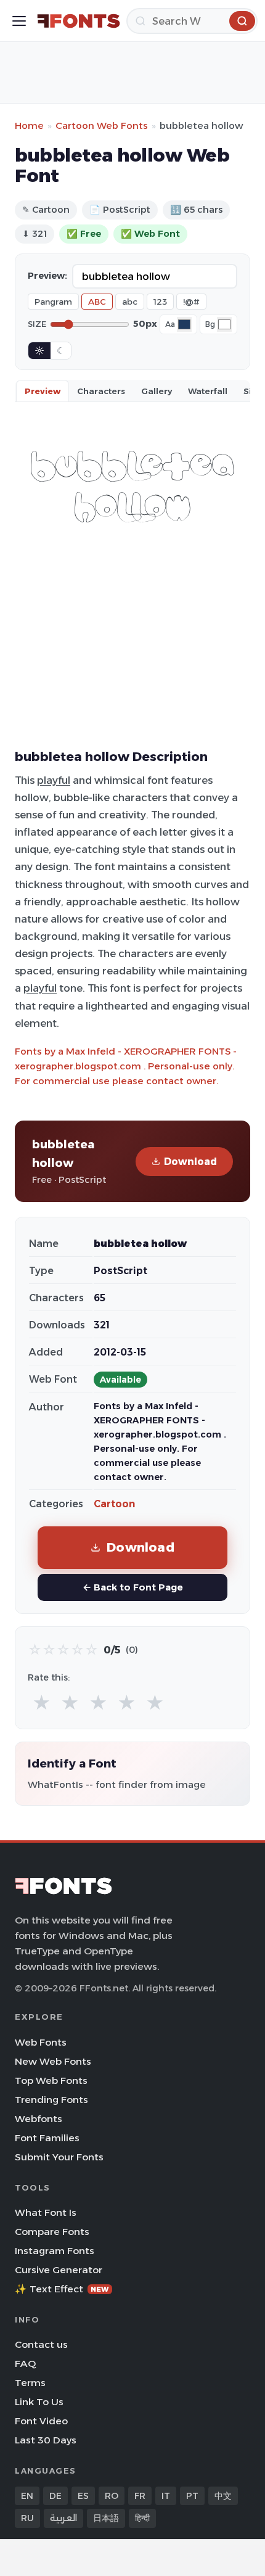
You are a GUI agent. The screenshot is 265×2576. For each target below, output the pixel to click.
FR (140, 2496)
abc (130, 302)
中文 (223, 2496)
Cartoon (114, 1504)
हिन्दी (142, 2518)
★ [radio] (42, 1703)
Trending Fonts (51, 2100)
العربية (63, 2518)
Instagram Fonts (55, 2251)
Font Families (47, 2138)
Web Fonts (41, 2042)
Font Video (41, 2421)
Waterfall (208, 391)
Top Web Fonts (51, 2080)
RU (27, 2518)
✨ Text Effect (62, 2289)
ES (83, 2496)
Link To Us (39, 2402)
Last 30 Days (46, 2440)
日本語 (106, 2518)
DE (55, 2496)
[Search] (242, 21)
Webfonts (39, 2119)
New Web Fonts (53, 2061)
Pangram (53, 302)
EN (27, 2496)
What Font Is (46, 2212)
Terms (30, 2383)
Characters (101, 391)
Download (190, 1162)
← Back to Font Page (133, 1587)
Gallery (157, 391)
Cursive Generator (59, 2270)
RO (112, 2496)
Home (29, 126)
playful (54, 780)
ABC (97, 302)
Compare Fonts (52, 2232)
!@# (191, 302)
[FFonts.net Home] (79, 21)
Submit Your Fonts (59, 2157)
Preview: (47, 276)
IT (166, 2496)
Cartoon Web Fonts (102, 126)
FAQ (25, 2364)
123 (160, 302)
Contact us (41, 2344)
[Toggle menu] (19, 21)
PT (192, 2496)
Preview (43, 391)
